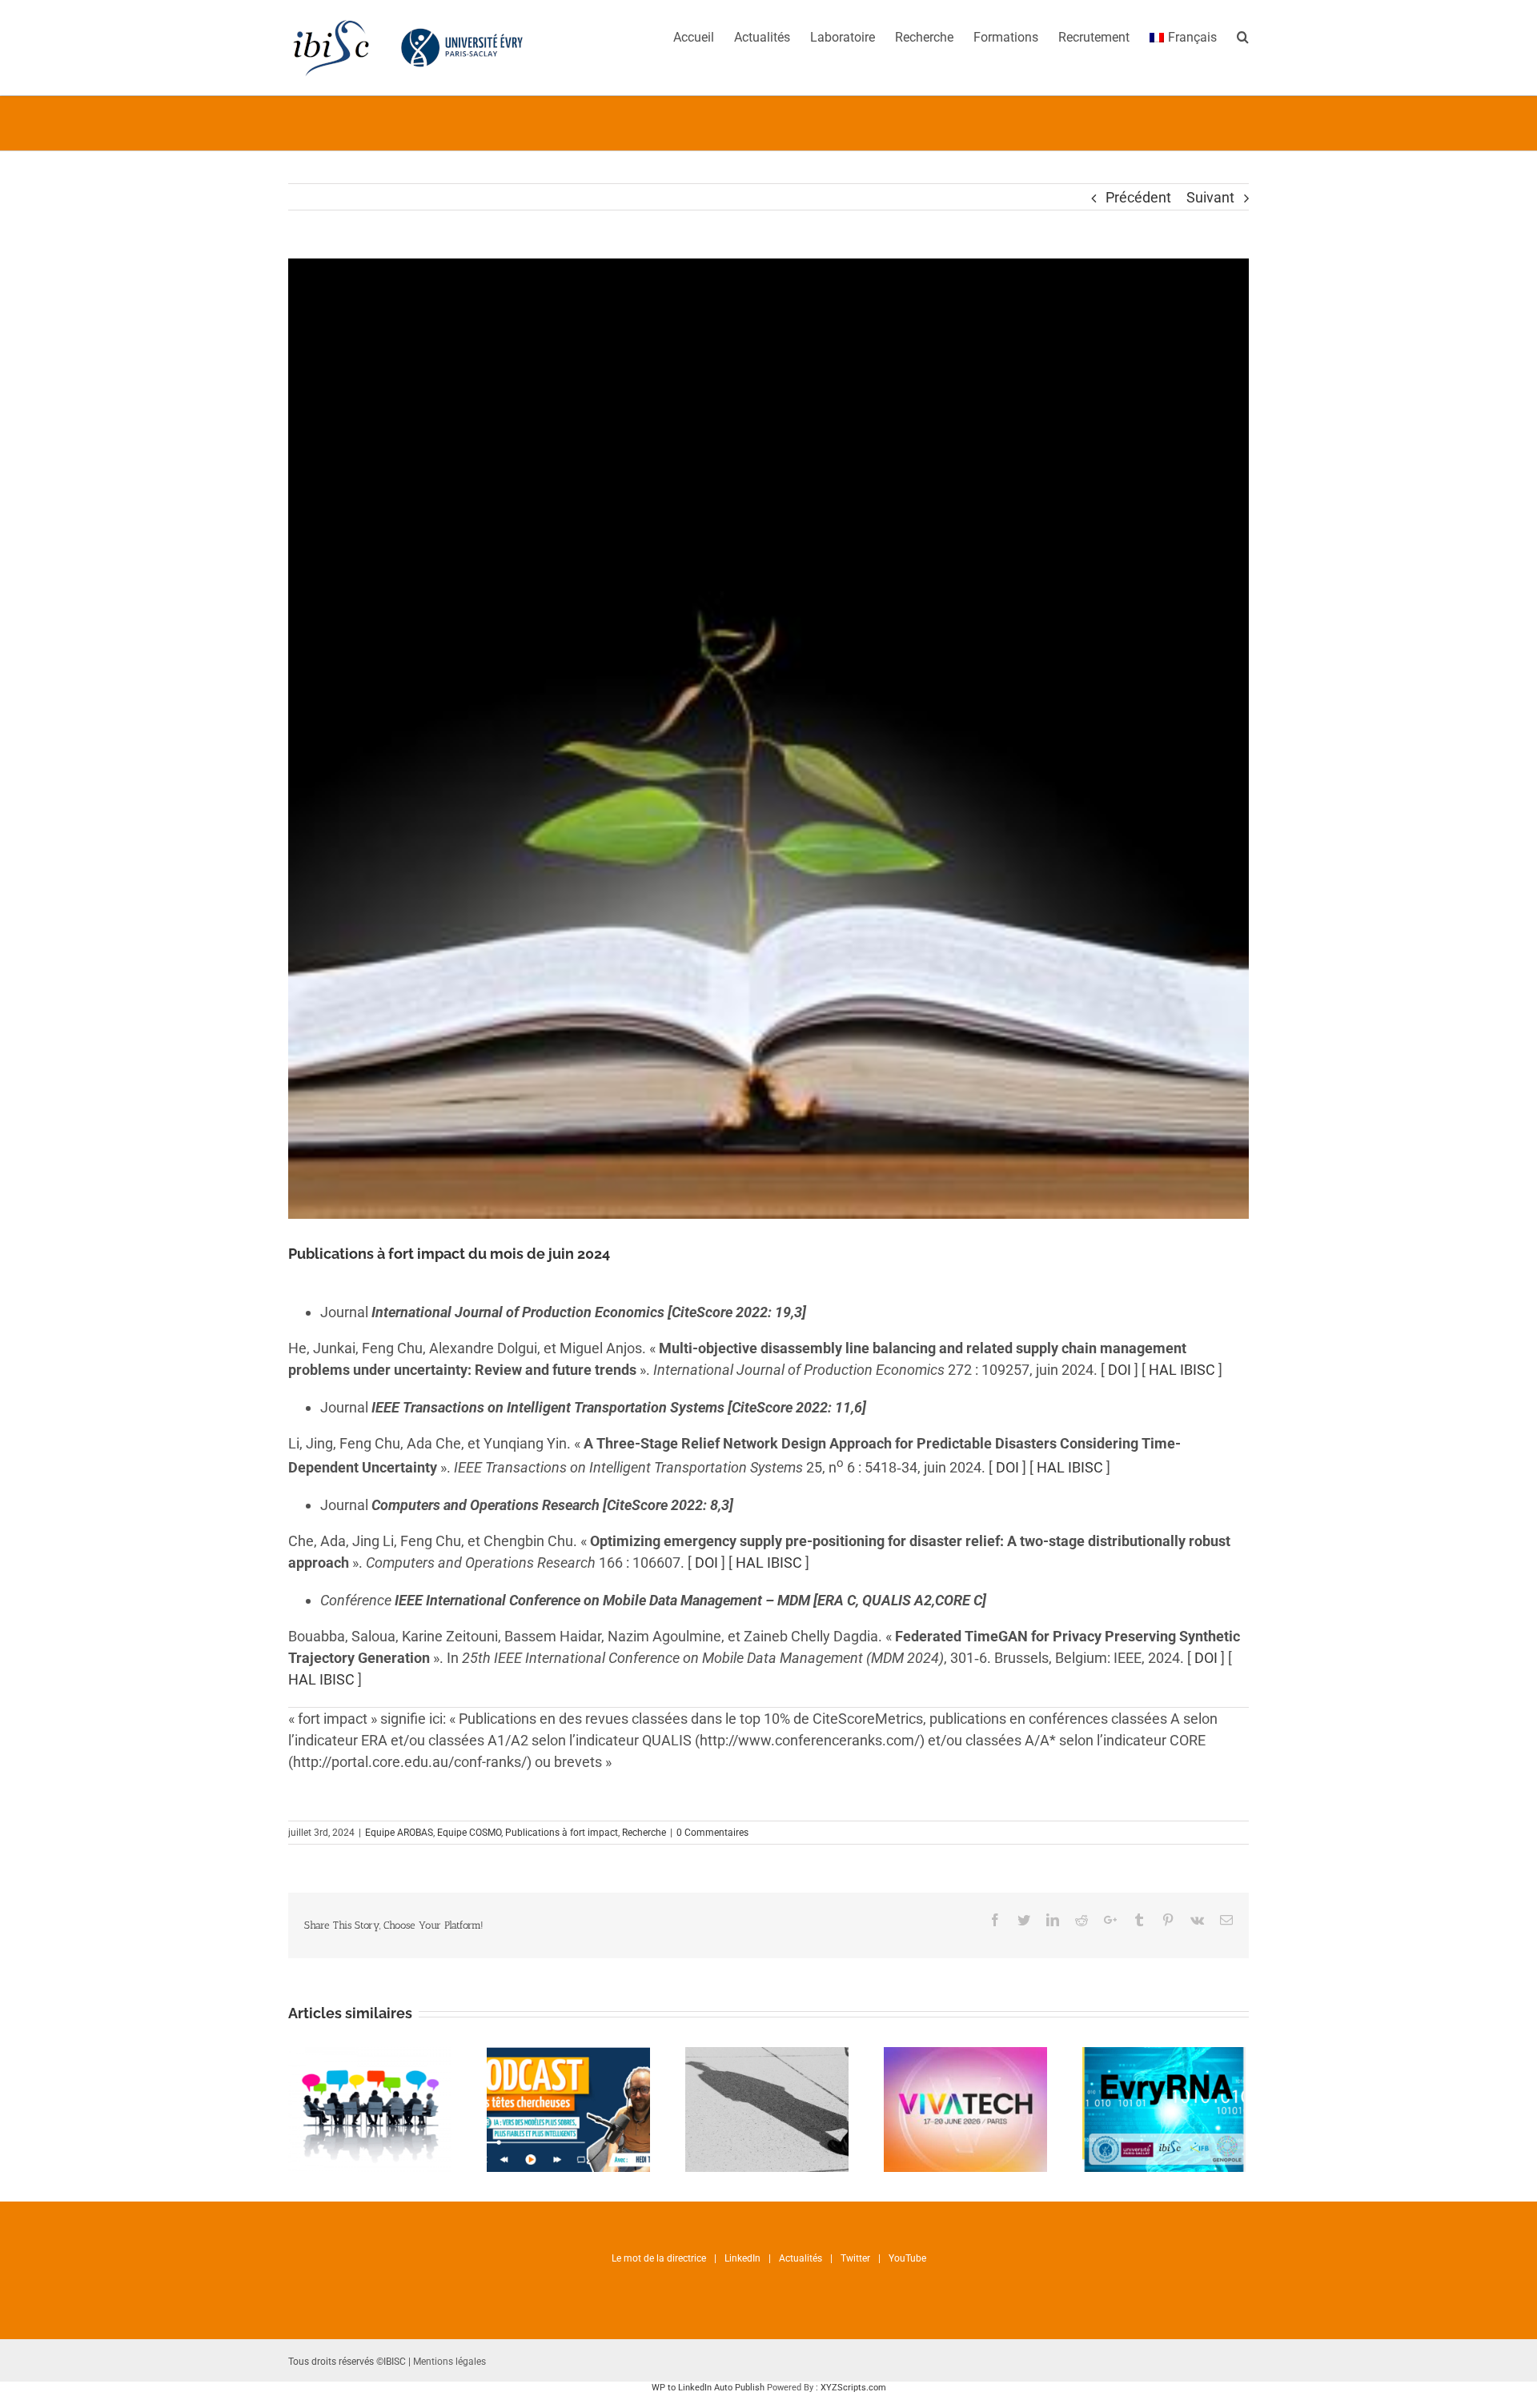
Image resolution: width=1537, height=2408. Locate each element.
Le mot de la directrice (659, 2258)
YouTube (907, 2258)
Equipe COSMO (469, 1833)
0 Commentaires (712, 1833)
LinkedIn (742, 2258)
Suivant (1210, 197)
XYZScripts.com (853, 2388)
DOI (1120, 1370)
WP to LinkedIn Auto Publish (708, 2388)
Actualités (801, 2258)
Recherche (644, 1833)
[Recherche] (1243, 36)
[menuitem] (704, 36)
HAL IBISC (1182, 1370)
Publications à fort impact (562, 1833)
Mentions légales (449, 2362)
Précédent (1138, 197)
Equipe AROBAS (399, 1833)
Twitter (855, 2258)
